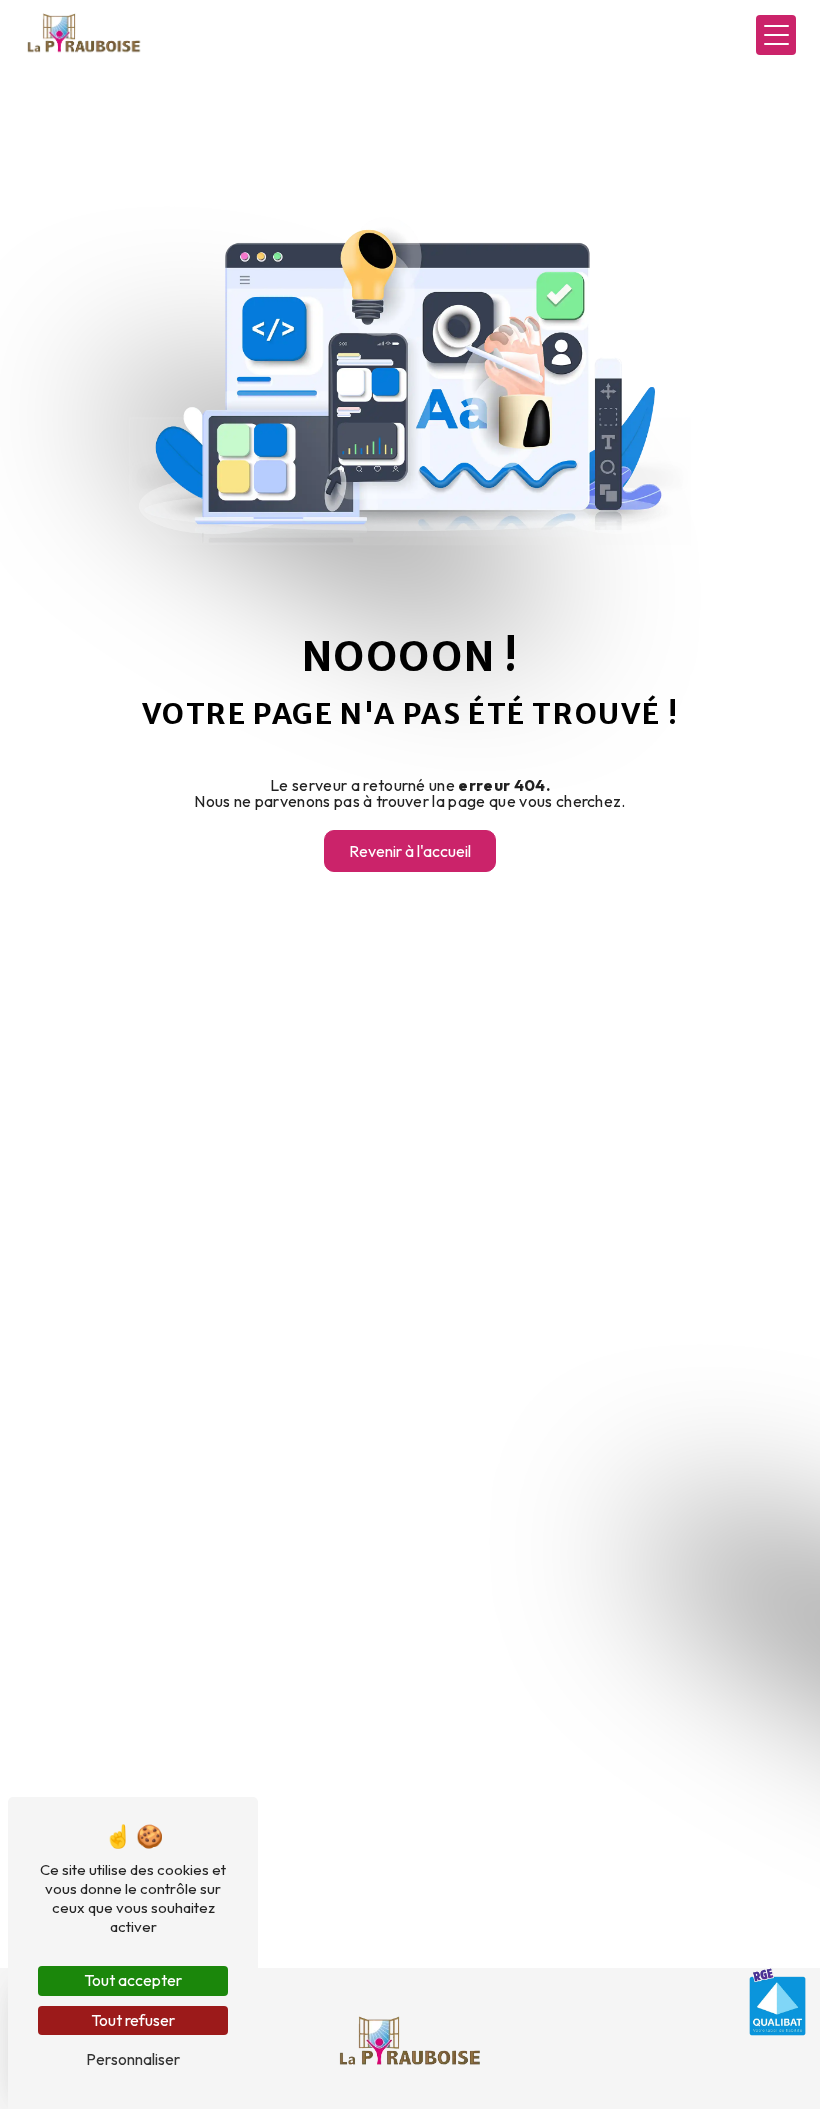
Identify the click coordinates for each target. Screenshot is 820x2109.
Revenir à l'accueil (410, 851)
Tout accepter (133, 1980)
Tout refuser (133, 2020)
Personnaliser (133, 2059)
